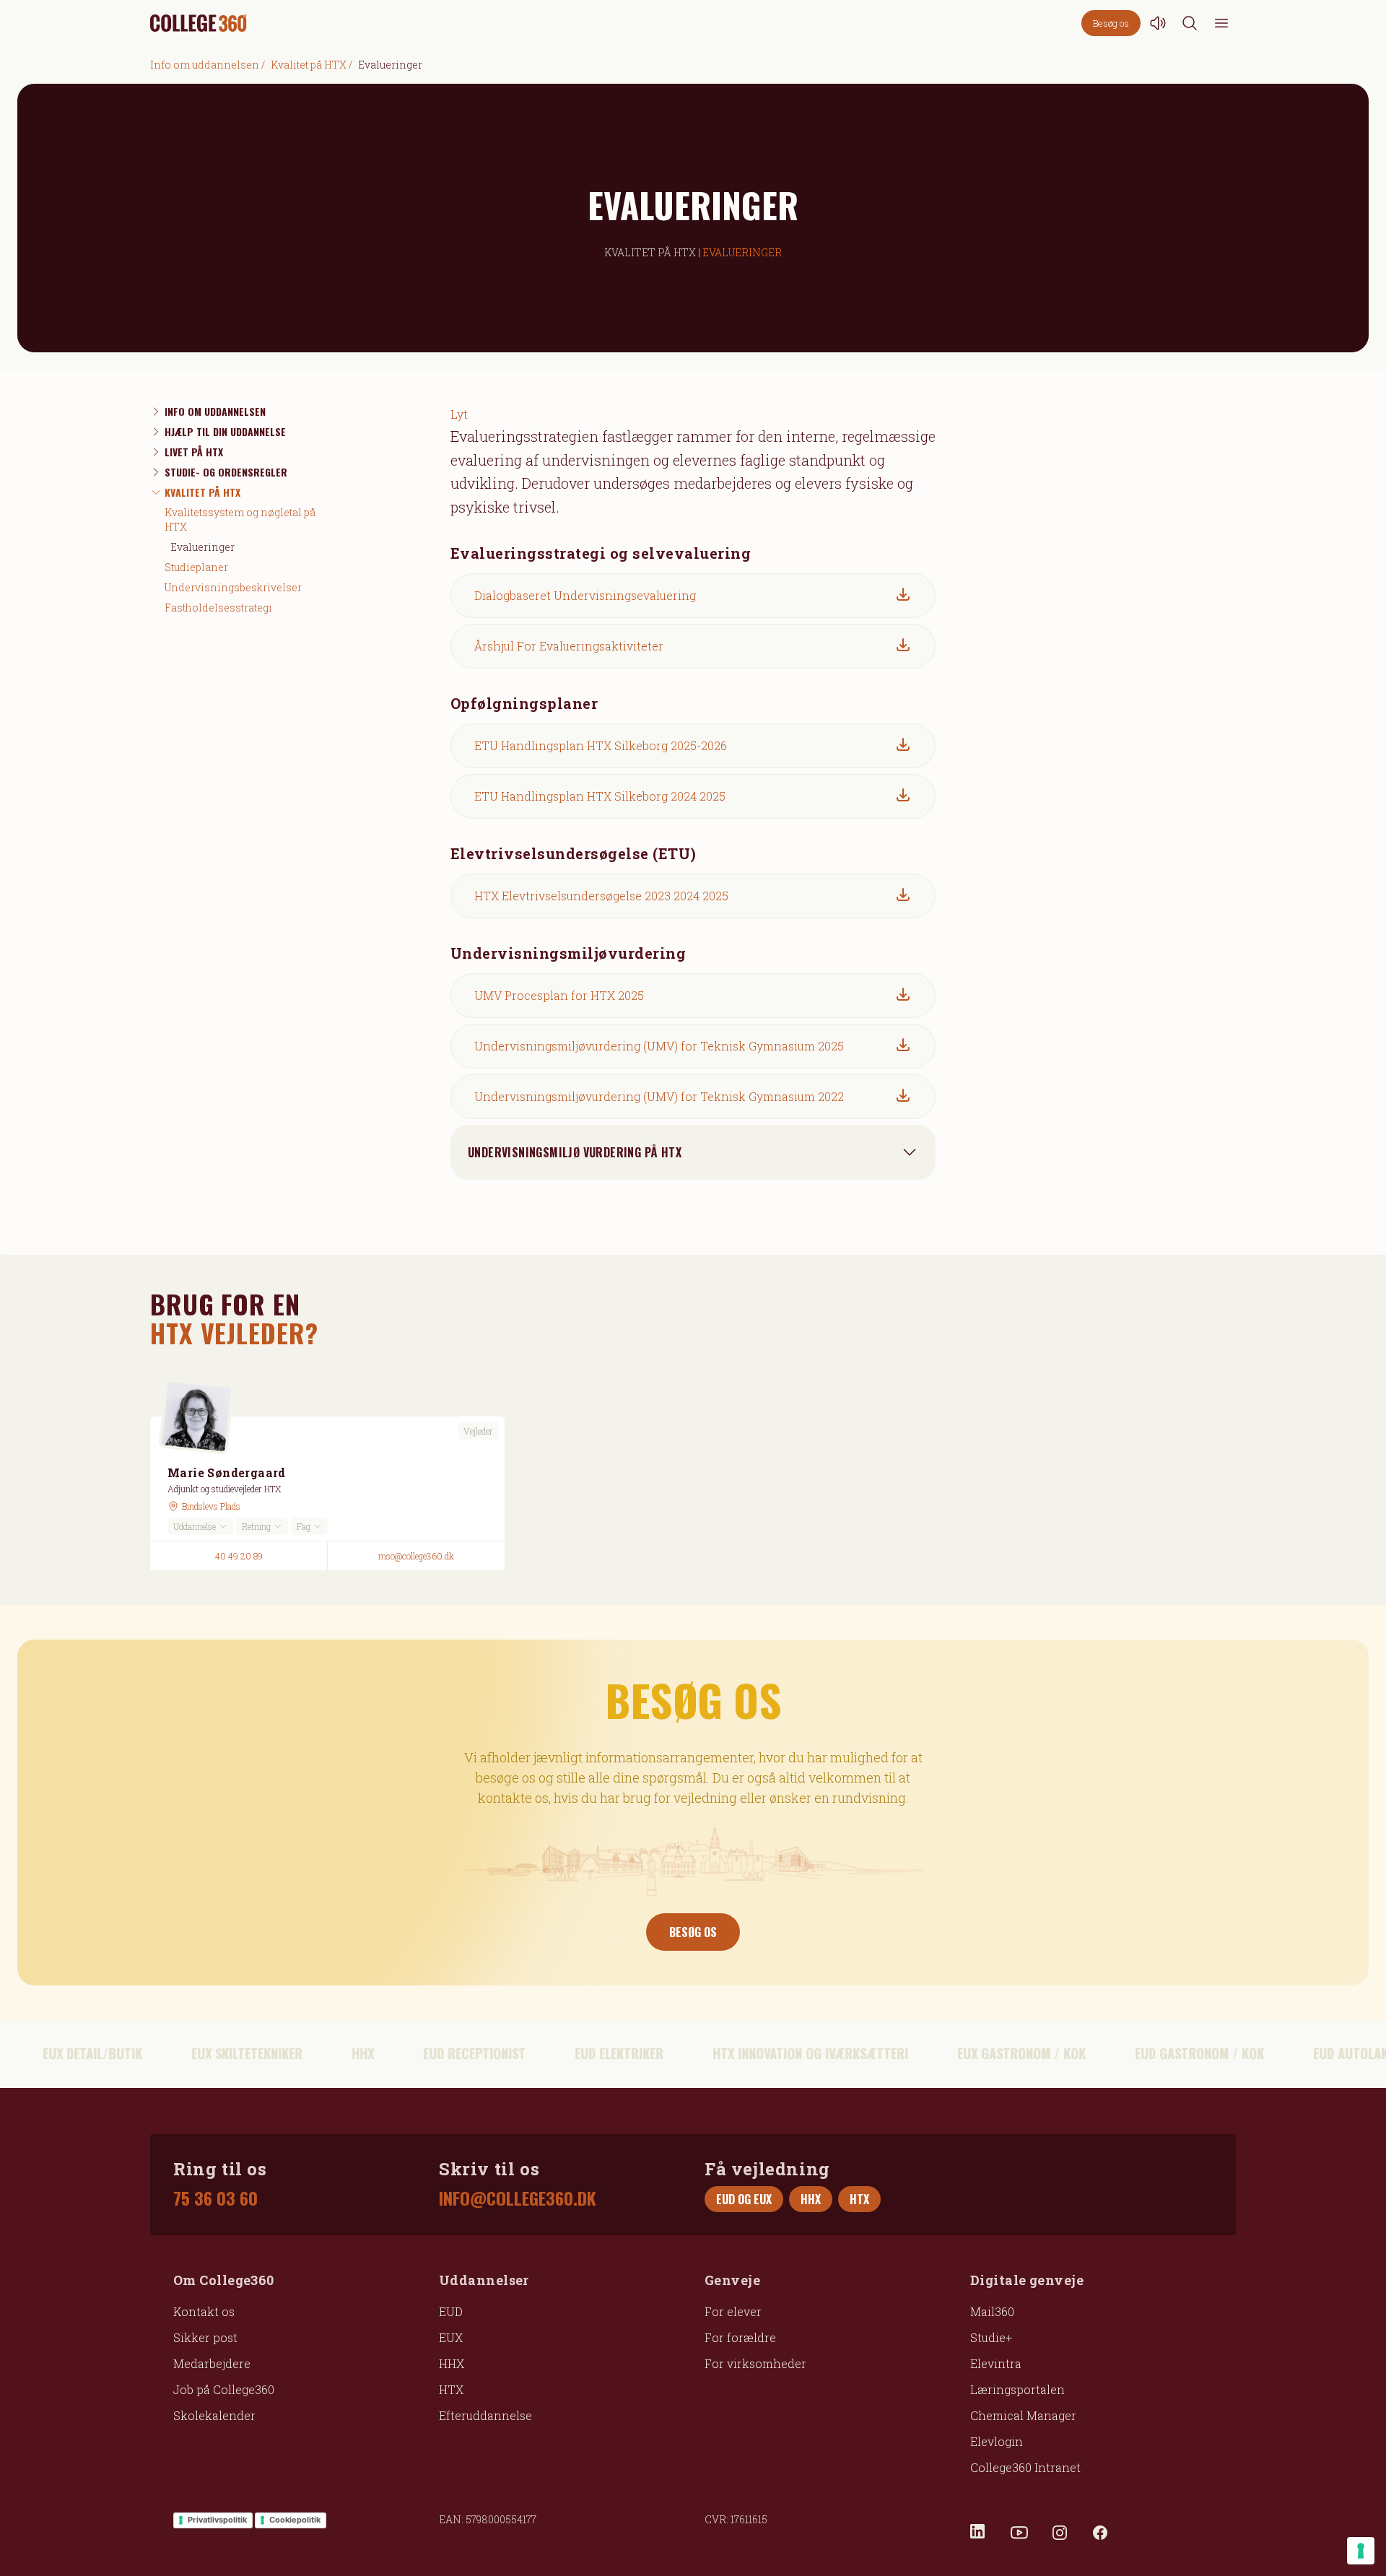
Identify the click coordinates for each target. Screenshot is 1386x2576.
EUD (451, 2311)
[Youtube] (1019, 2533)
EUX (451, 2337)
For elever (733, 2311)
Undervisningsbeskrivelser (233, 587)
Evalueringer (202, 547)
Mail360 (992, 2311)
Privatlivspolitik (217, 2520)
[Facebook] (1100, 2533)
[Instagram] (1060, 2533)
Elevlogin (997, 2441)
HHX (452, 2363)
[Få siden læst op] (1158, 23)
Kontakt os (204, 2311)
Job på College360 (224, 2389)
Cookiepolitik (295, 2520)
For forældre (740, 2337)
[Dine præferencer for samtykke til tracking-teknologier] (1361, 2551)
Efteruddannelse (485, 2415)
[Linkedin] (979, 2533)
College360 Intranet (1025, 2467)
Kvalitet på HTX (309, 65)
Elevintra (996, 2363)
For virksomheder (755, 2363)
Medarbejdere (212, 2363)
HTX (451, 2389)
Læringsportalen (1017, 2389)
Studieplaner (196, 567)
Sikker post (205, 2337)
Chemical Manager (1023, 2415)
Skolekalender (214, 2415)
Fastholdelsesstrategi (218, 608)
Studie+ (991, 2337)
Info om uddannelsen (205, 65)
